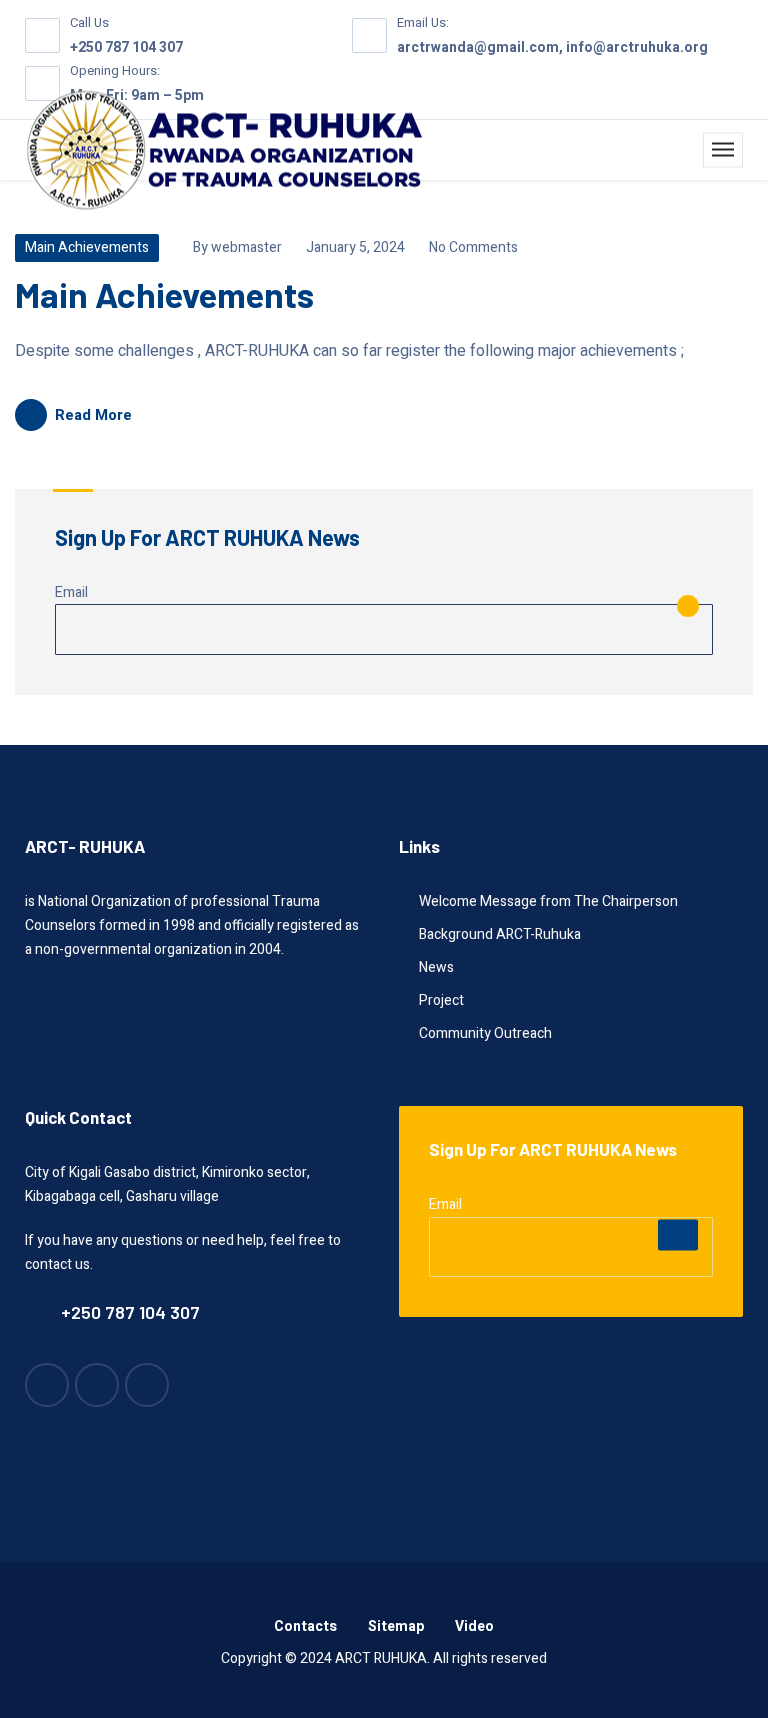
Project (441, 1000)
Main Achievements (87, 247)
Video (474, 1626)
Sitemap (396, 1626)
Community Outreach (485, 1033)
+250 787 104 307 (126, 47)
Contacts (305, 1626)
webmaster (246, 247)
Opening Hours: (115, 70)
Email (71, 592)
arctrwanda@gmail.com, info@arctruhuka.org (552, 47)
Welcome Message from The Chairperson (548, 901)
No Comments (472, 247)
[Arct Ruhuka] (225, 150)
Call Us (89, 22)
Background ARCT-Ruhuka (500, 934)
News (436, 967)
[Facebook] (97, 1385)
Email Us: (423, 22)
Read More (93, 415)
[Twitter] (147, 1385)
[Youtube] (47, 1385)
